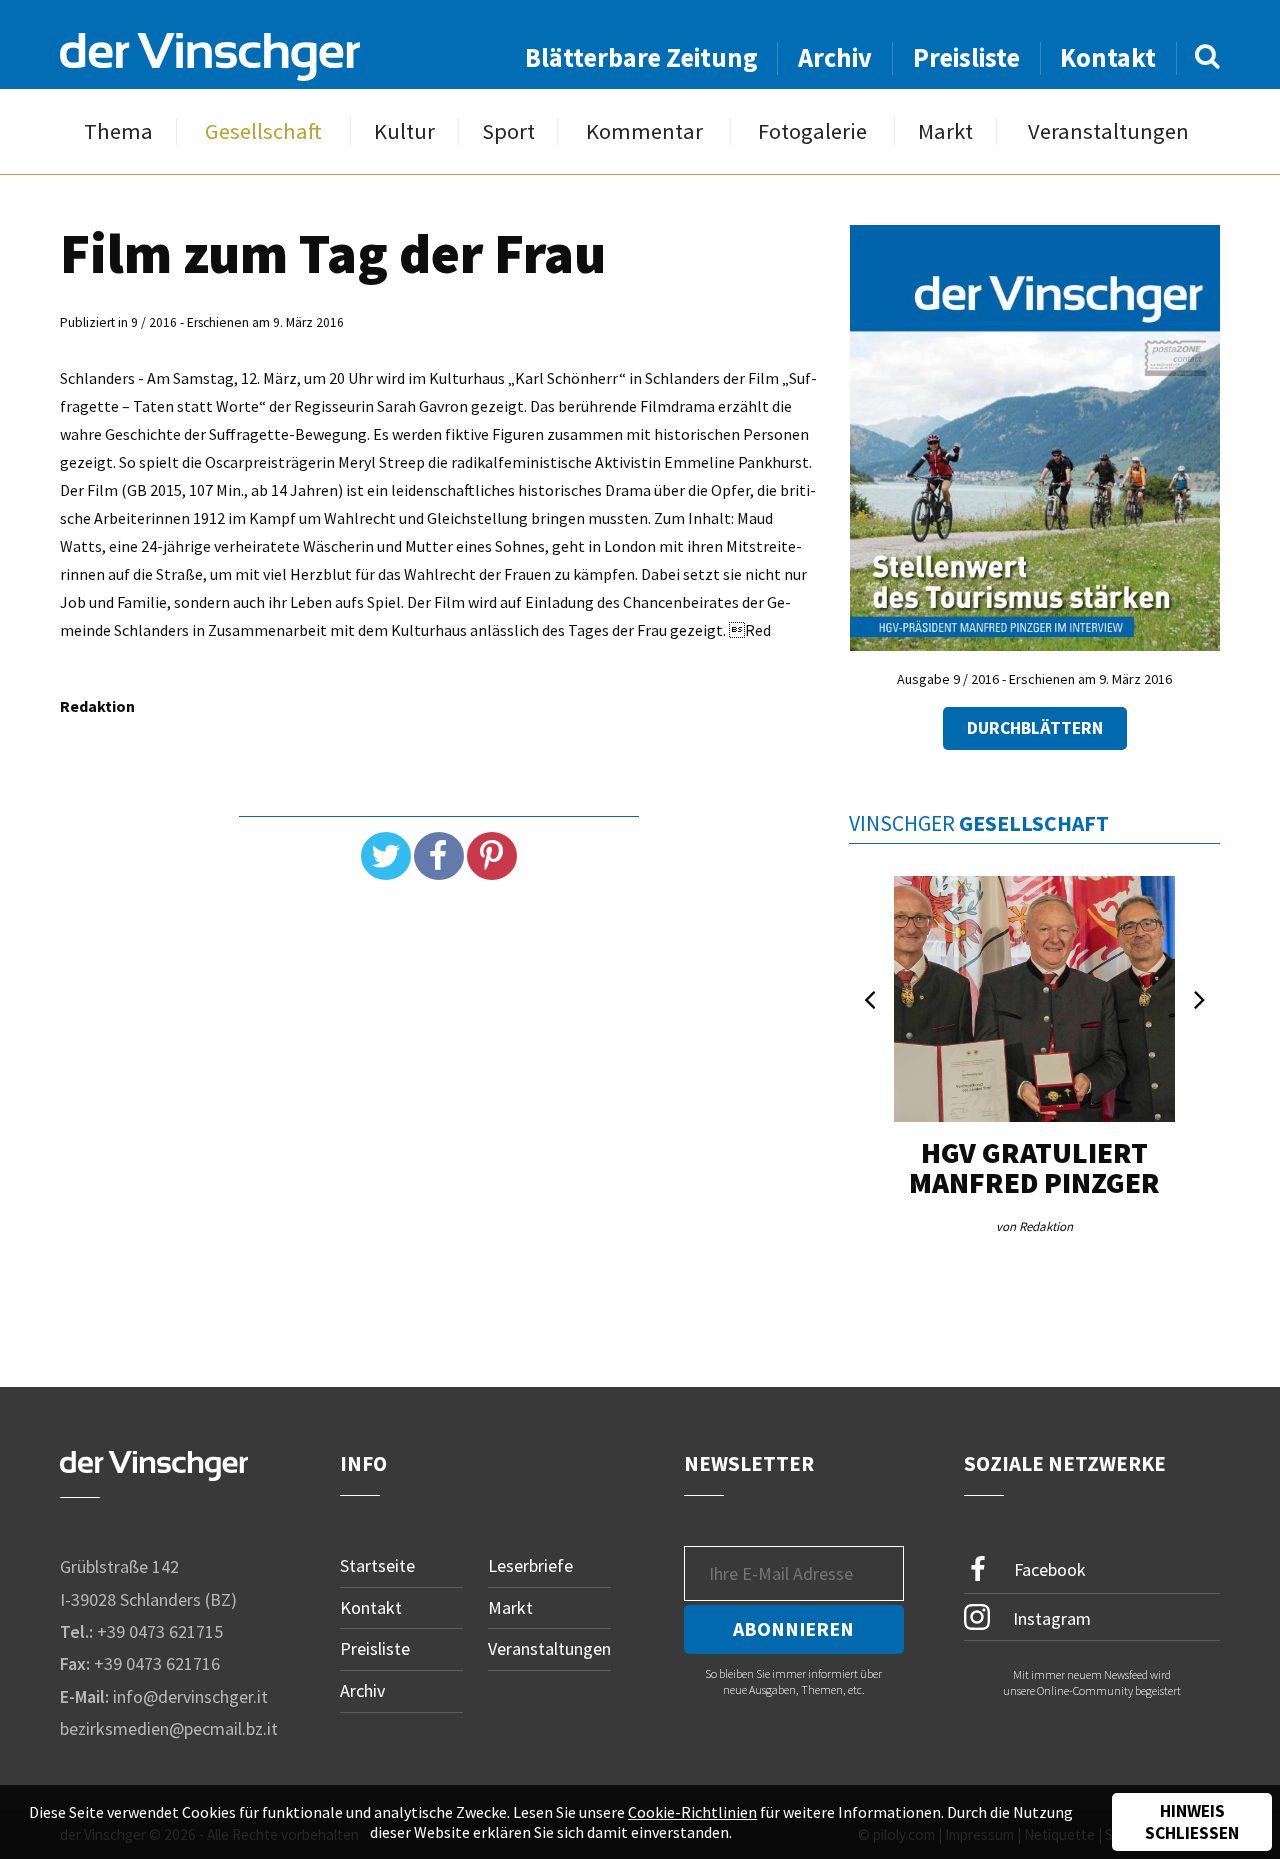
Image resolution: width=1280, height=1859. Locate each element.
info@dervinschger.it (190, 1696)
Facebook (1048, 1569)
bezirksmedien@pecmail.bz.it (169, 1728)
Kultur (404, 131)
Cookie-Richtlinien (692, 1812)
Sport (508, 131)
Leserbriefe (530, 1565)
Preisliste (966, 57)
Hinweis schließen (1192, 1822)
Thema (118, 131)
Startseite (377, 1565)
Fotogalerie (812, 131)
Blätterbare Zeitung (641, 57)
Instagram (1050, 1617)
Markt (945, 131)
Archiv (835, 57)
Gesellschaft (263, 131)
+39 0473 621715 (160, 1631)
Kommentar (644, 131)
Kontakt (1108, 57)
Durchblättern (1035, 728)
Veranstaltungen (1108, 131)
